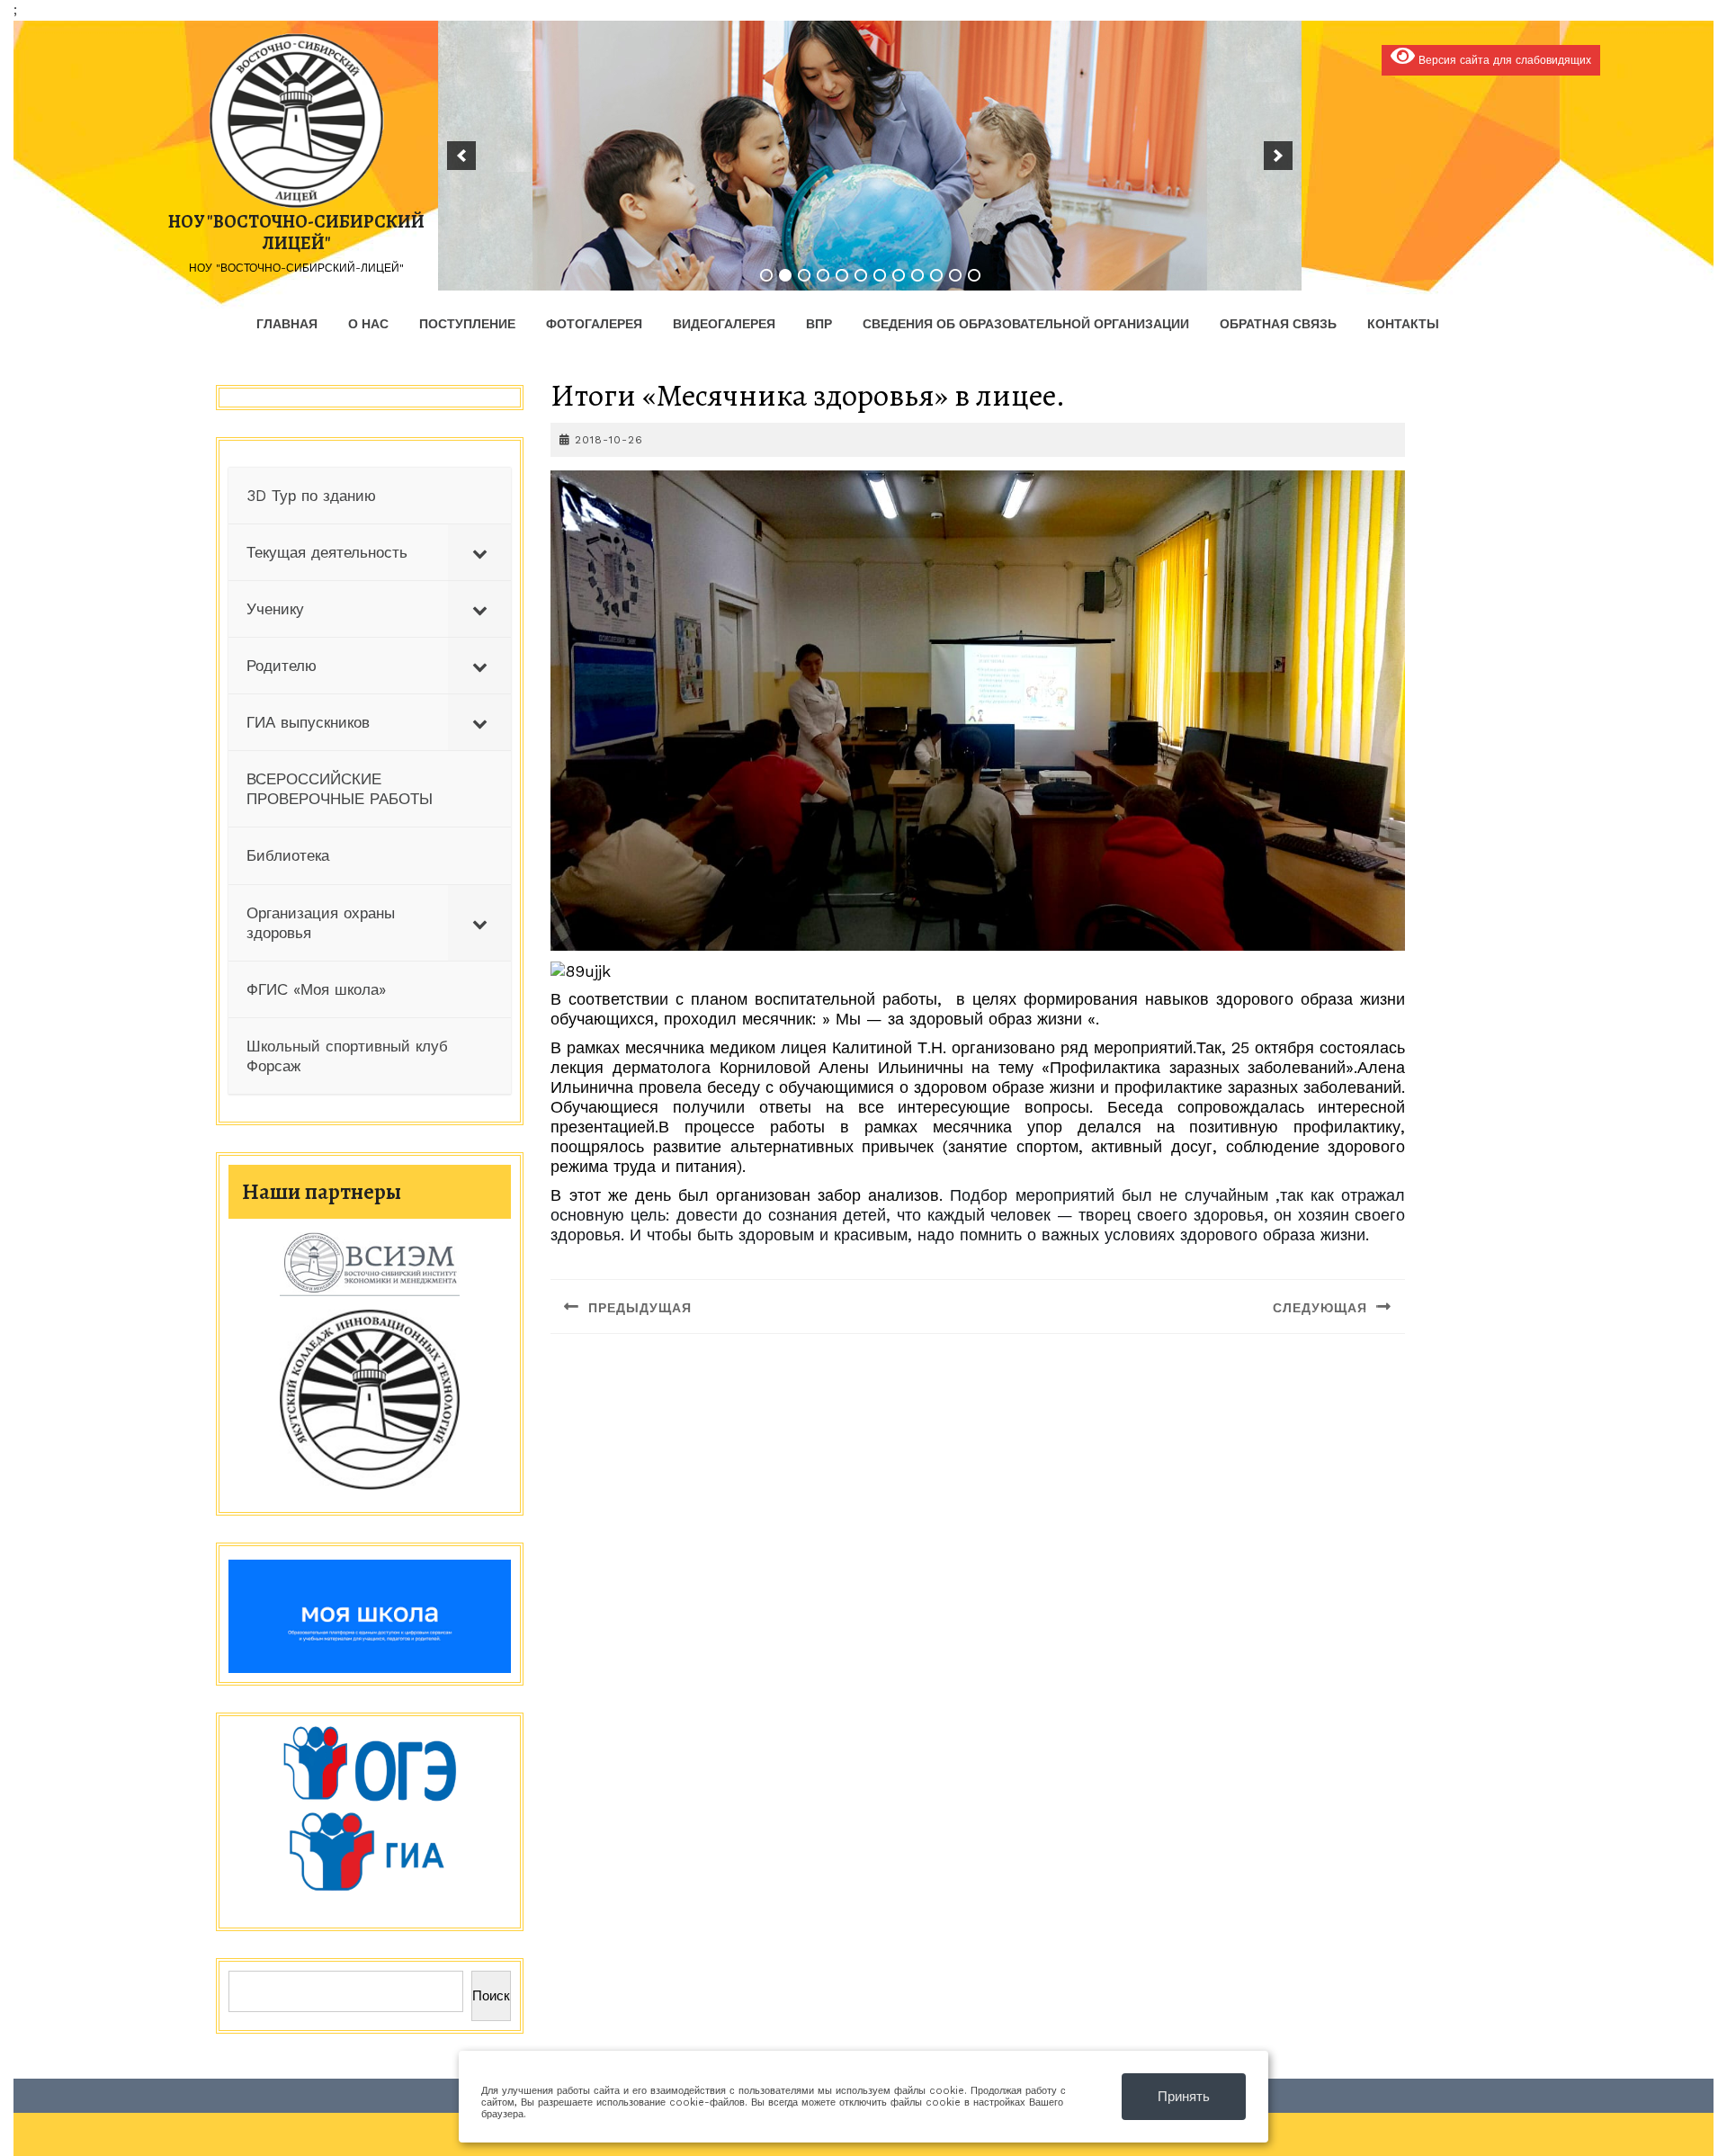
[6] (861, 275)
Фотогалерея (594, 324)
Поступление (467, 324)
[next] (1278, 156)
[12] (974, 275)
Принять (1184, 2097)
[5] (842, 275)
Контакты (1403, 324)
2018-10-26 (609, 440)
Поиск (491, 1996)
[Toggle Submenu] (479, 552)
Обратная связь (1278, 324)
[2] (785, 275)
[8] (899, 275)
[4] (823, 275)
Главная (287, 324)
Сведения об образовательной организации (1026, 324)
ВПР (819, 324)
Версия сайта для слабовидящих (1503, 60)
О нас (368, 324)
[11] (955, 275)
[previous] (461, 156)
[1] (766, 275)
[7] (880, 275)
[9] (917, 275)
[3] (804, 275)
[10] (936, 275)
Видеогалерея (724, 324)
